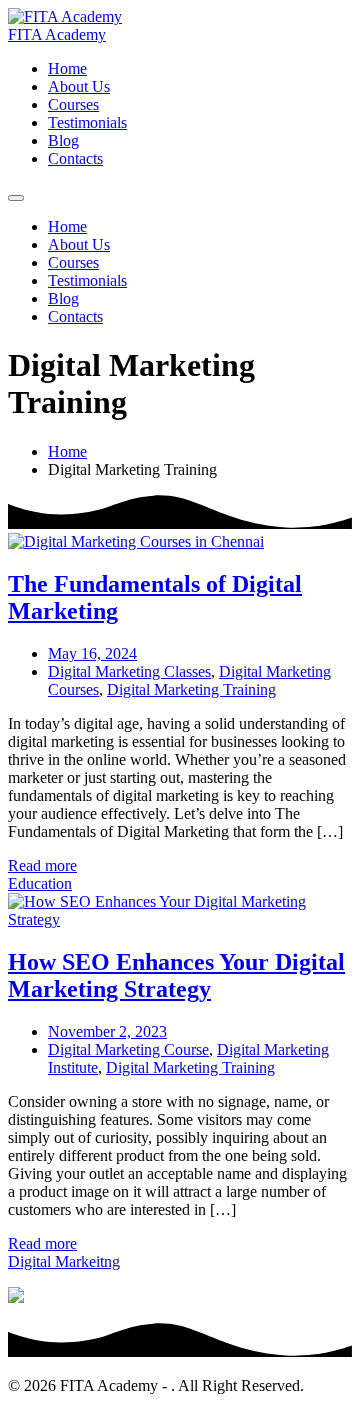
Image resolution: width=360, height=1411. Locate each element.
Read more (42, 865)
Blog (63, 140)
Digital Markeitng (64, 1261)
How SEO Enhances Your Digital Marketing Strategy (176, 975)
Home (67, 68)
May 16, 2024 (92, 653)
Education (40, 883)
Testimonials (87, 122)
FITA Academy (57, 34)
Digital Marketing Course (128, 1049)
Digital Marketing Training (191, 689)
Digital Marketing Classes (129, 671)
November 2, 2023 (107, 1031)
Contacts (75, 158)
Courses (73, 104)
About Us (79, 86)
